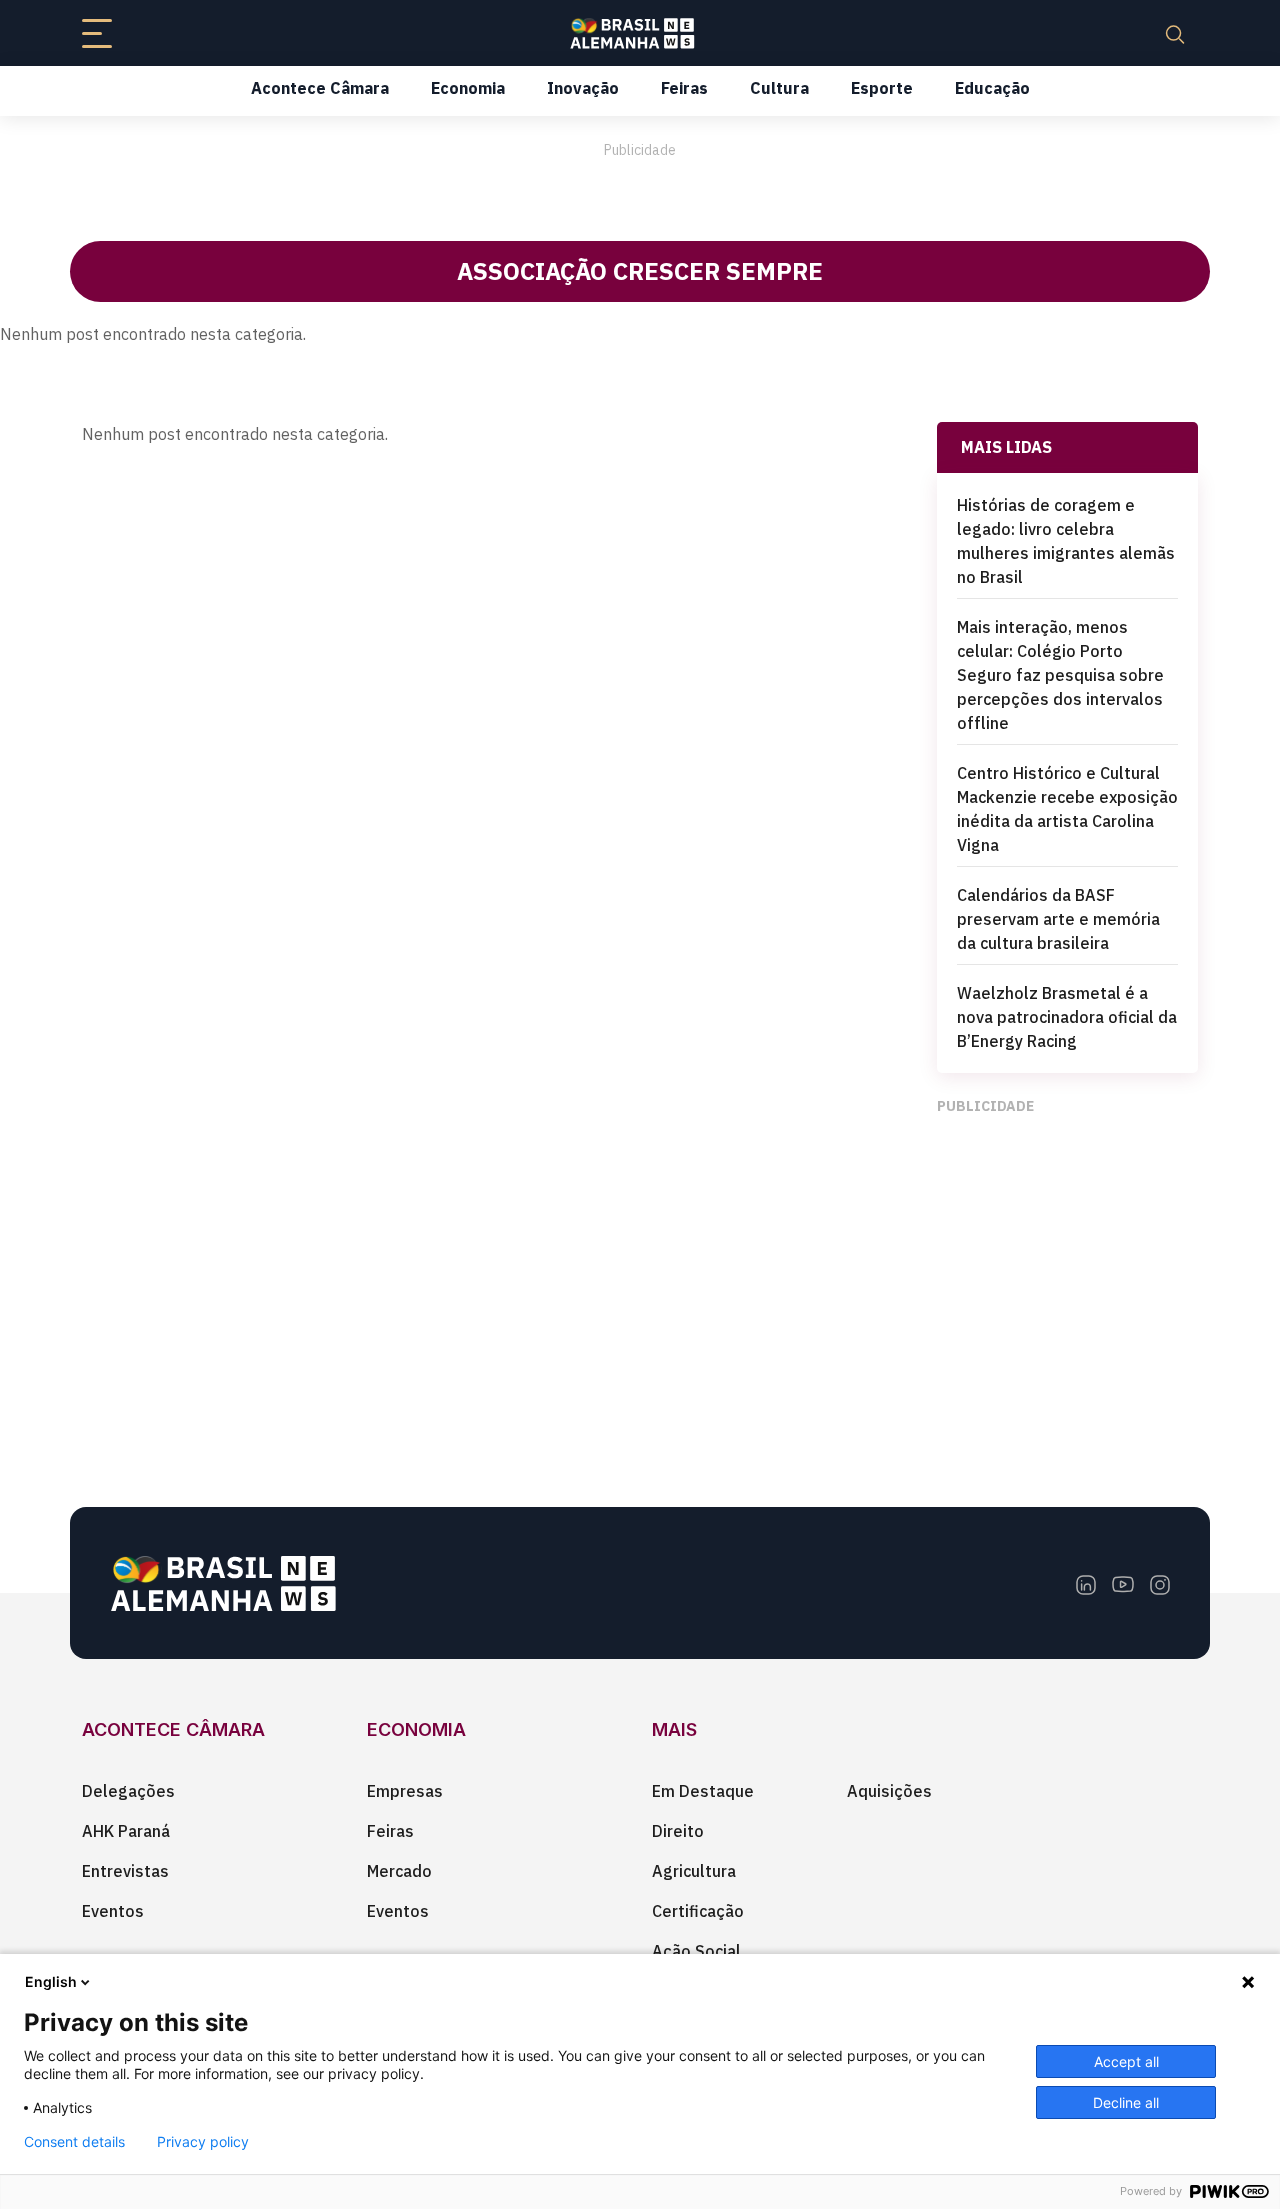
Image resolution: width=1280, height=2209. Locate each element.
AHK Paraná (126, 1831)
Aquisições (889, 1791)
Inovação (583, 88)
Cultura (779, 88)
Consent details (74, 2142)
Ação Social (696, 1951)
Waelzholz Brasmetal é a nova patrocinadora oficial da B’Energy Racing (1067, 1017)
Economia (468, 88)
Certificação (698, 1911)
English (51, 1981)
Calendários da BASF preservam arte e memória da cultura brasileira (1058, 919)
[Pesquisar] (1175, 33)
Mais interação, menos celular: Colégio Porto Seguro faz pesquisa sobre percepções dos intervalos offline (1060, 675)
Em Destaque (703, 1791)
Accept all (1126, 2061)
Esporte (882, 88)
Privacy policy (203, 2142)
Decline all (1126, 2102)
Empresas (405, 1791)
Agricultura (694, 1871)
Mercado (399, 1871)
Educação (992, 88)
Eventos (113, 1911)
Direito (678, 1831)
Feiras (684, 88)
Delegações (128, 1791)
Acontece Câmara (320, 88)
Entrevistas (125, 1871)
